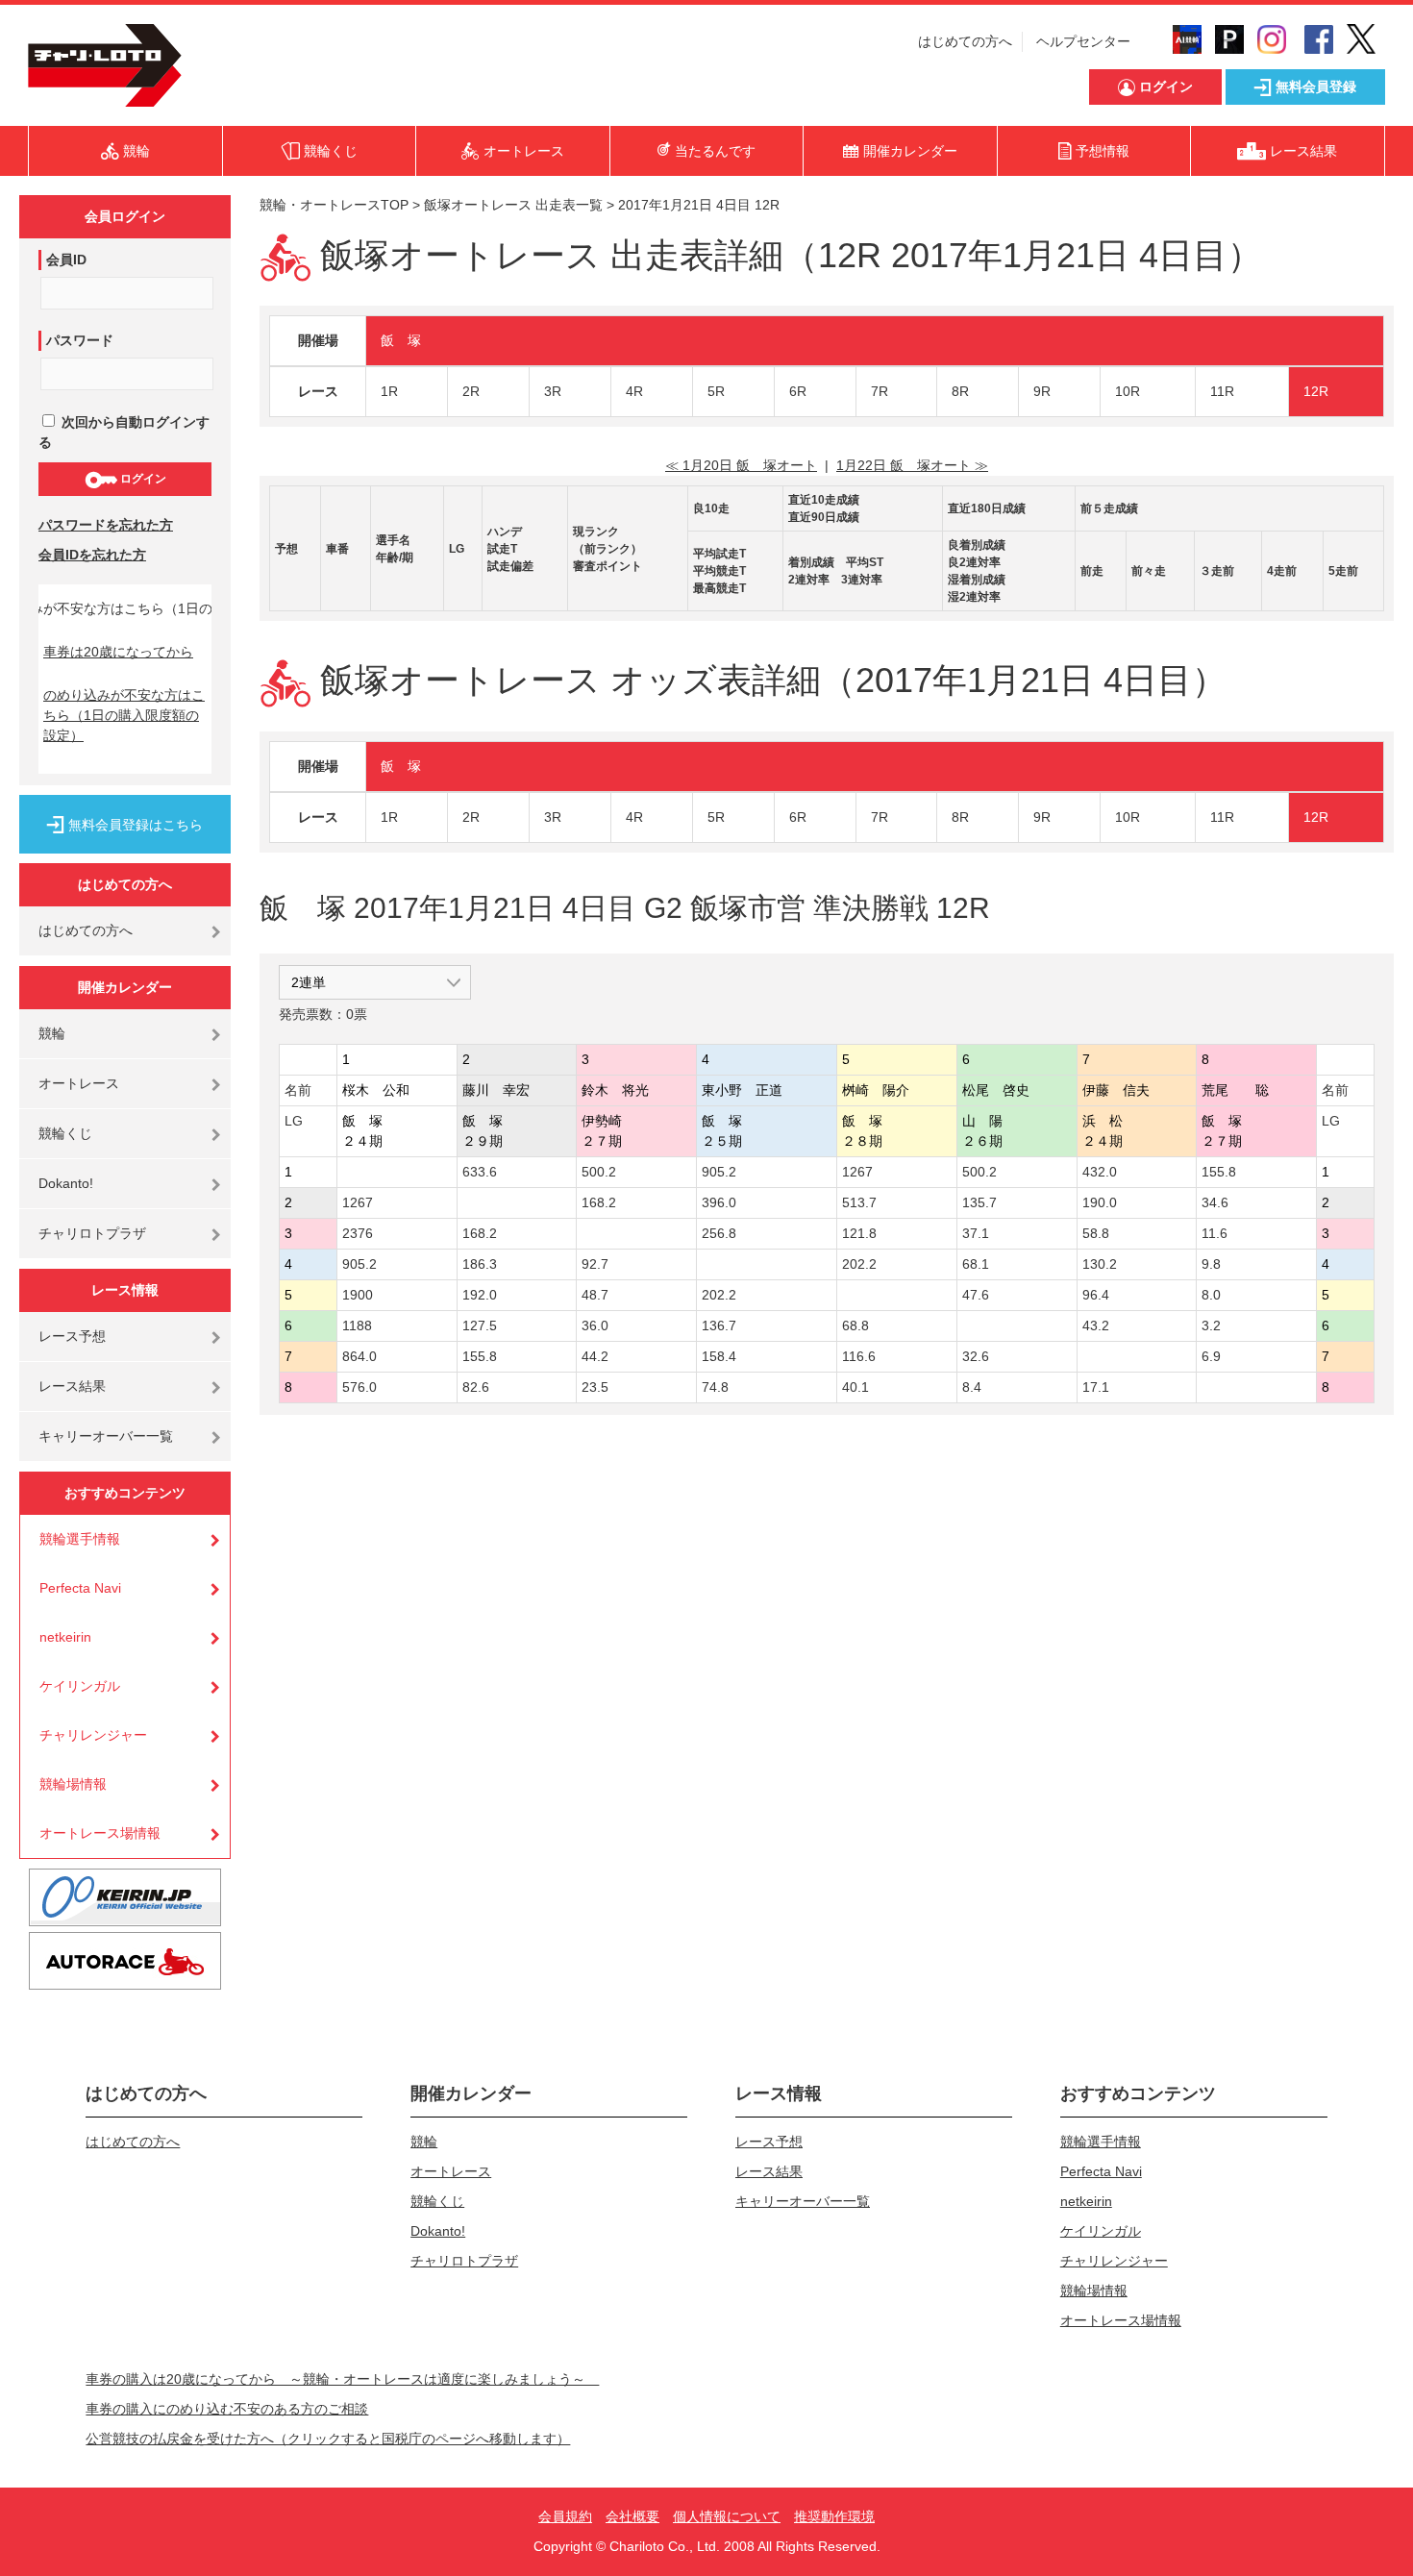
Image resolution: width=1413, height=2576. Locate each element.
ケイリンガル (80, 1686)
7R (880, 391)
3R (553, 391)
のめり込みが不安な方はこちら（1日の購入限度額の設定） (124, 715)
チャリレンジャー (93, 1735)
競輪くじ (65, 1133)
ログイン (142, 479)
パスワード (80, 340)
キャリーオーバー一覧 (106, 1436)
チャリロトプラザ (92, 1233)
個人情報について (727, 2516)
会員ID (66, 260)
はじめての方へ (965, 41)
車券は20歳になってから (118, 652)
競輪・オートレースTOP (334, 205)
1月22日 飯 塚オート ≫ (912, 465)
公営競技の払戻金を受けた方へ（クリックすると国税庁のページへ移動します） (328, 2439)
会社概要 (632, 2516)
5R (716, 391)
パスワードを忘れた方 (106, 525)
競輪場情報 (73, 1784)
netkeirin (65, 1637)
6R (798, 391)
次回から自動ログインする (124, 432)
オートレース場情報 (100, 1833)
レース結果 (72, 1386)
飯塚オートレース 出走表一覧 (513, 205)
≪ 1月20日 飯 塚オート (741, 465)
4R (634, 391)
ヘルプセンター (1083, 41)
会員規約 (565, 2516)
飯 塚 (401, 340)
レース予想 (72, 1336)
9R (1042, 391)
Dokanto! (66, 1183)
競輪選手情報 (80, 1539)
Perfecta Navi (80, 1588)
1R (389, 391)
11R (1222, 391)
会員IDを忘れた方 (92, 555)
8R (960, 391)
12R (1316, 391)
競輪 (52, 1033)
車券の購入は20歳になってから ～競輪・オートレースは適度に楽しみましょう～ (342, 2379)
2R (471, 391)
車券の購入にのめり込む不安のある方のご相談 (227, 2409)
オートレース (79, 1083)
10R (1128, 391)
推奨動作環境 (834, 2516)
